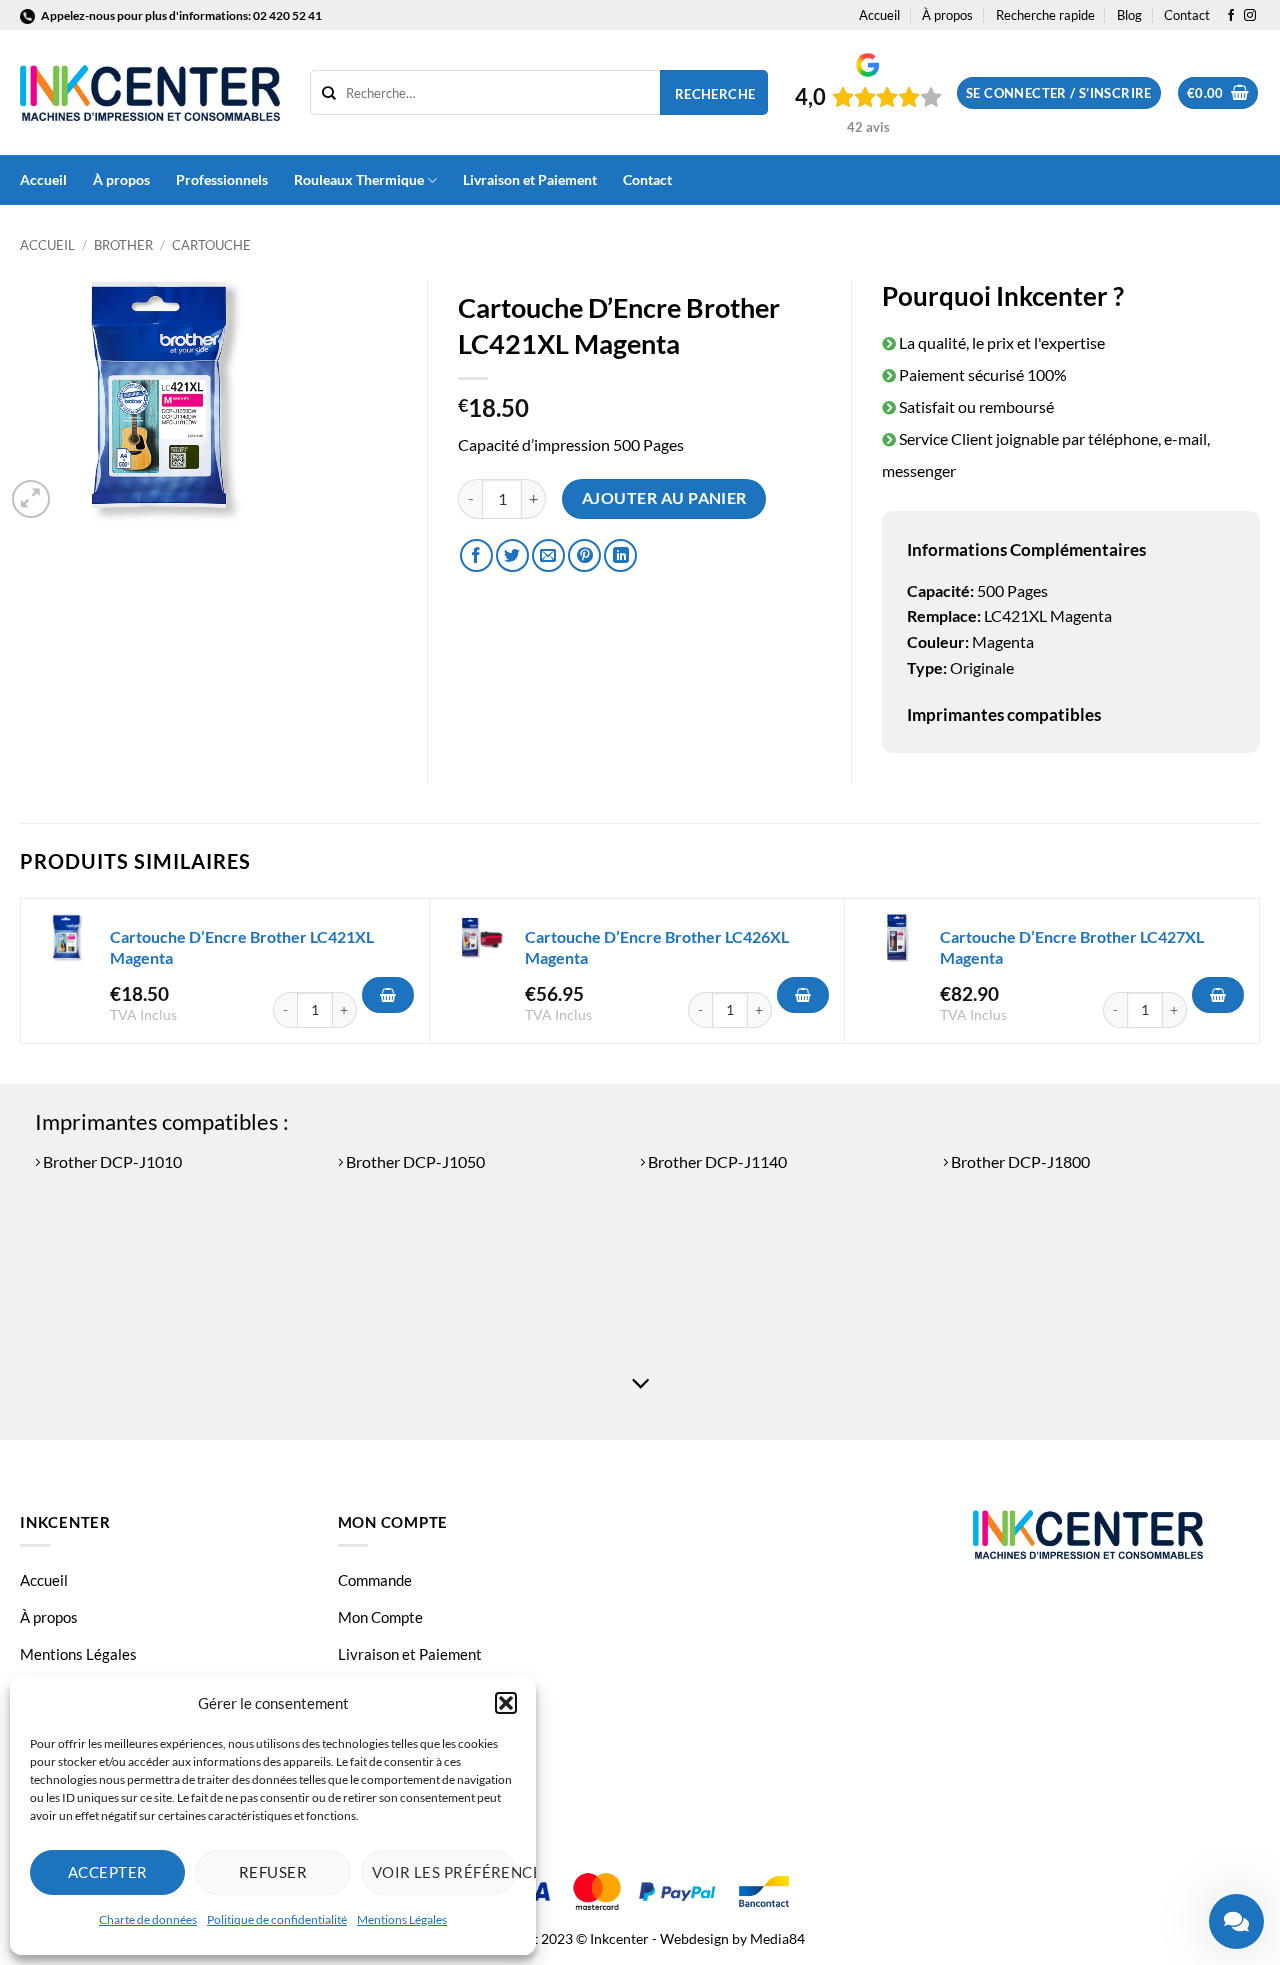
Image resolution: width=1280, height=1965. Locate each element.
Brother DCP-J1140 (716, 1161)
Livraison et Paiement (530, 179)
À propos (947, 15)
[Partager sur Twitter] (512, 555)
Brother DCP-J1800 (1019, 1161)
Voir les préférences (444, 1872)
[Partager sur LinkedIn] (620, 555)
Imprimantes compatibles (1004, 714)
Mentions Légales (402, 1919)
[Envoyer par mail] (548, 555)
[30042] (1218, 995)
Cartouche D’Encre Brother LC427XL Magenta (1072, 947)
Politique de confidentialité (277, 1919)
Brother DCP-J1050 (414, 1161)
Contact (1187, 15)
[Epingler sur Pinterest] (584, 555)
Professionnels (222, 179)
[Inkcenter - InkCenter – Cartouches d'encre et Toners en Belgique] (150, 93)
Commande (375, 1580)
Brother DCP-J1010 (111, 1161)
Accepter (108, 1872)
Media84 (777, 1938)
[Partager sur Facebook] (476, 555)
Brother (123, 245)
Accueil (879, 15)
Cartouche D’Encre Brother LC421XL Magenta (242, 947)
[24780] (803, 995)
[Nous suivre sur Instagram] (1250, 16)
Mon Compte (380, 1617)
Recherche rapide (1045, 15)
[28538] (388, 995)
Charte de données (148, 1919)
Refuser (273, 1872)
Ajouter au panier (664, 498)
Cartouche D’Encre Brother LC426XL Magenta (657, 947)
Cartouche (211, 245)
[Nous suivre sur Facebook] (1231, 16)
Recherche (715, 94)
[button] (506, 1703)
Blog (1129, 15)
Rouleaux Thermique (359, 179)
